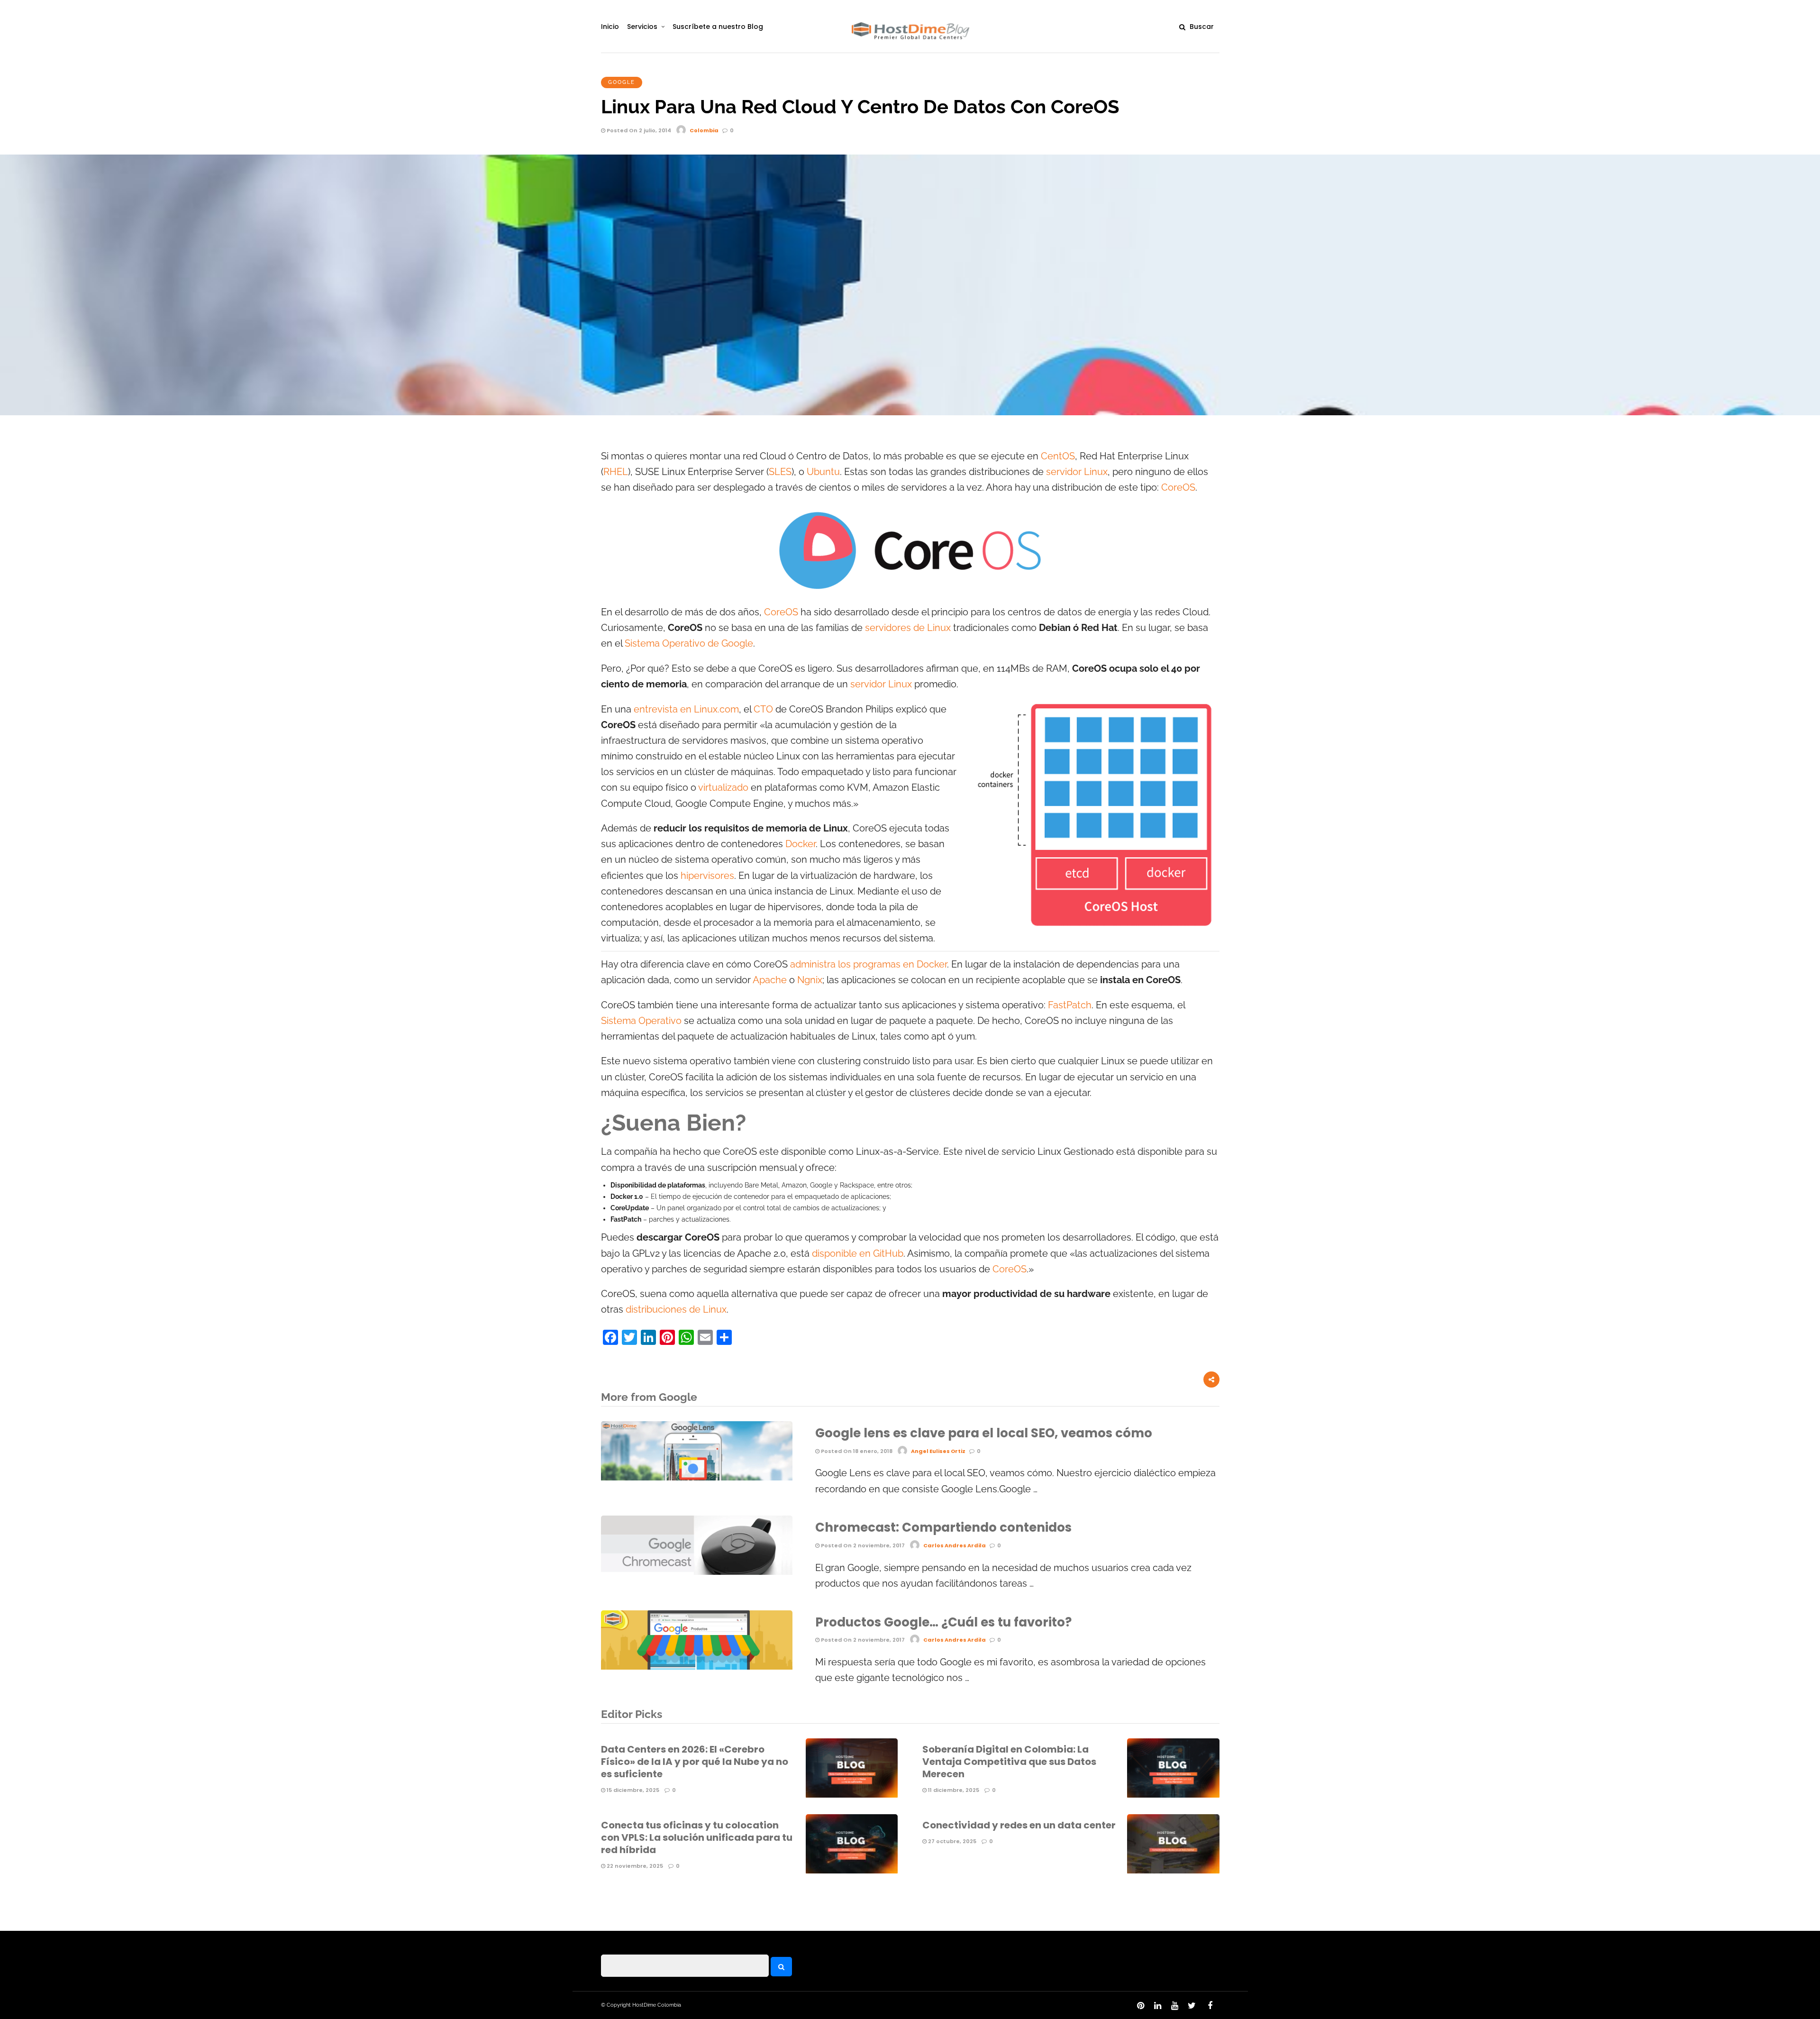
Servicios (642, 27)
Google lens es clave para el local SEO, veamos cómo (984, 1433)
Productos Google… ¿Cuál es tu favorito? (943, 1622)
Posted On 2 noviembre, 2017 (862, 1545)
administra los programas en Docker (869, 964)
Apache (770, 980)
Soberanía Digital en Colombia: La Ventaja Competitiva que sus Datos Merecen (1009, 1762)
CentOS (1058, 456)
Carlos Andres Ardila (955, 1545)
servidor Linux (1077, 472)
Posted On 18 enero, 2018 (856, 1451)
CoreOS (1178, 488)
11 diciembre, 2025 (953, 1790)
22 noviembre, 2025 (634, 1866)
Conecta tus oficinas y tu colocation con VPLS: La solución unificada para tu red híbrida (697, 1837)
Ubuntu (823, 472)
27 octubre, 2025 (951, 1841)
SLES (780, 472)
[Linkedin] (1157, 2006)
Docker (801, 844)
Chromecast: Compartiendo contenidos (943, 1527)
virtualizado (723, 788)
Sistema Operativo (641, 1021)
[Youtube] (1174, 2006)
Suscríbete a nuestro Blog (718, 27)
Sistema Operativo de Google (689, 644)
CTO (763, 709)
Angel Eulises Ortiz (938, 1451)
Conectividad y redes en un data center (1019, 1825)
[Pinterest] (1140, 2006)
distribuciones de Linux (676, 1310)
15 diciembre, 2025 (632, 1790)
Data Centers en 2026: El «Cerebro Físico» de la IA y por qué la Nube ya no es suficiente (695, 1762)
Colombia (704, 130)
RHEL (616, 472)
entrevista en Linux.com (686, 709)
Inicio (610, 27)
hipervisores (707, 876)
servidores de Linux (908, 628)
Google (622, 82)
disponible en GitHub (858, 1254)
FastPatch (1070, 1005)
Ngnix (810, 980)
